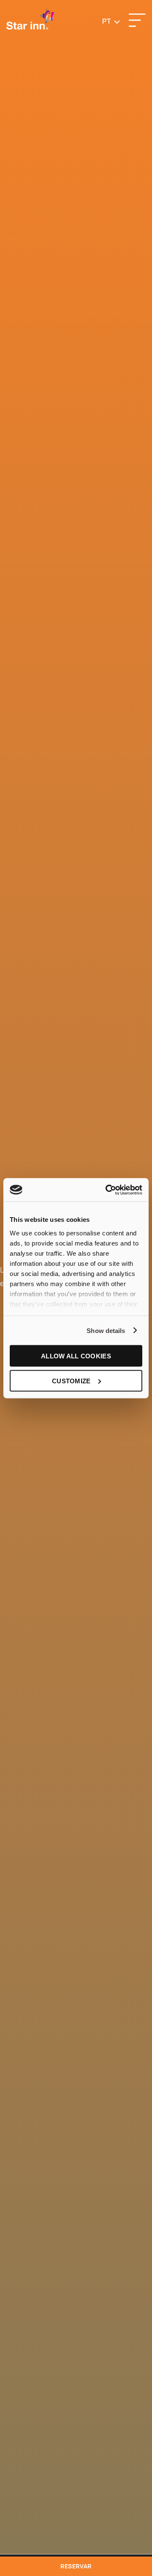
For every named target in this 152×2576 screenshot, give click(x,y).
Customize (71, 1381)
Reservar (76, 2566)
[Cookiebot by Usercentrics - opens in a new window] (107, 1190)
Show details (106, 1330)
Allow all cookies (76, 1356)
